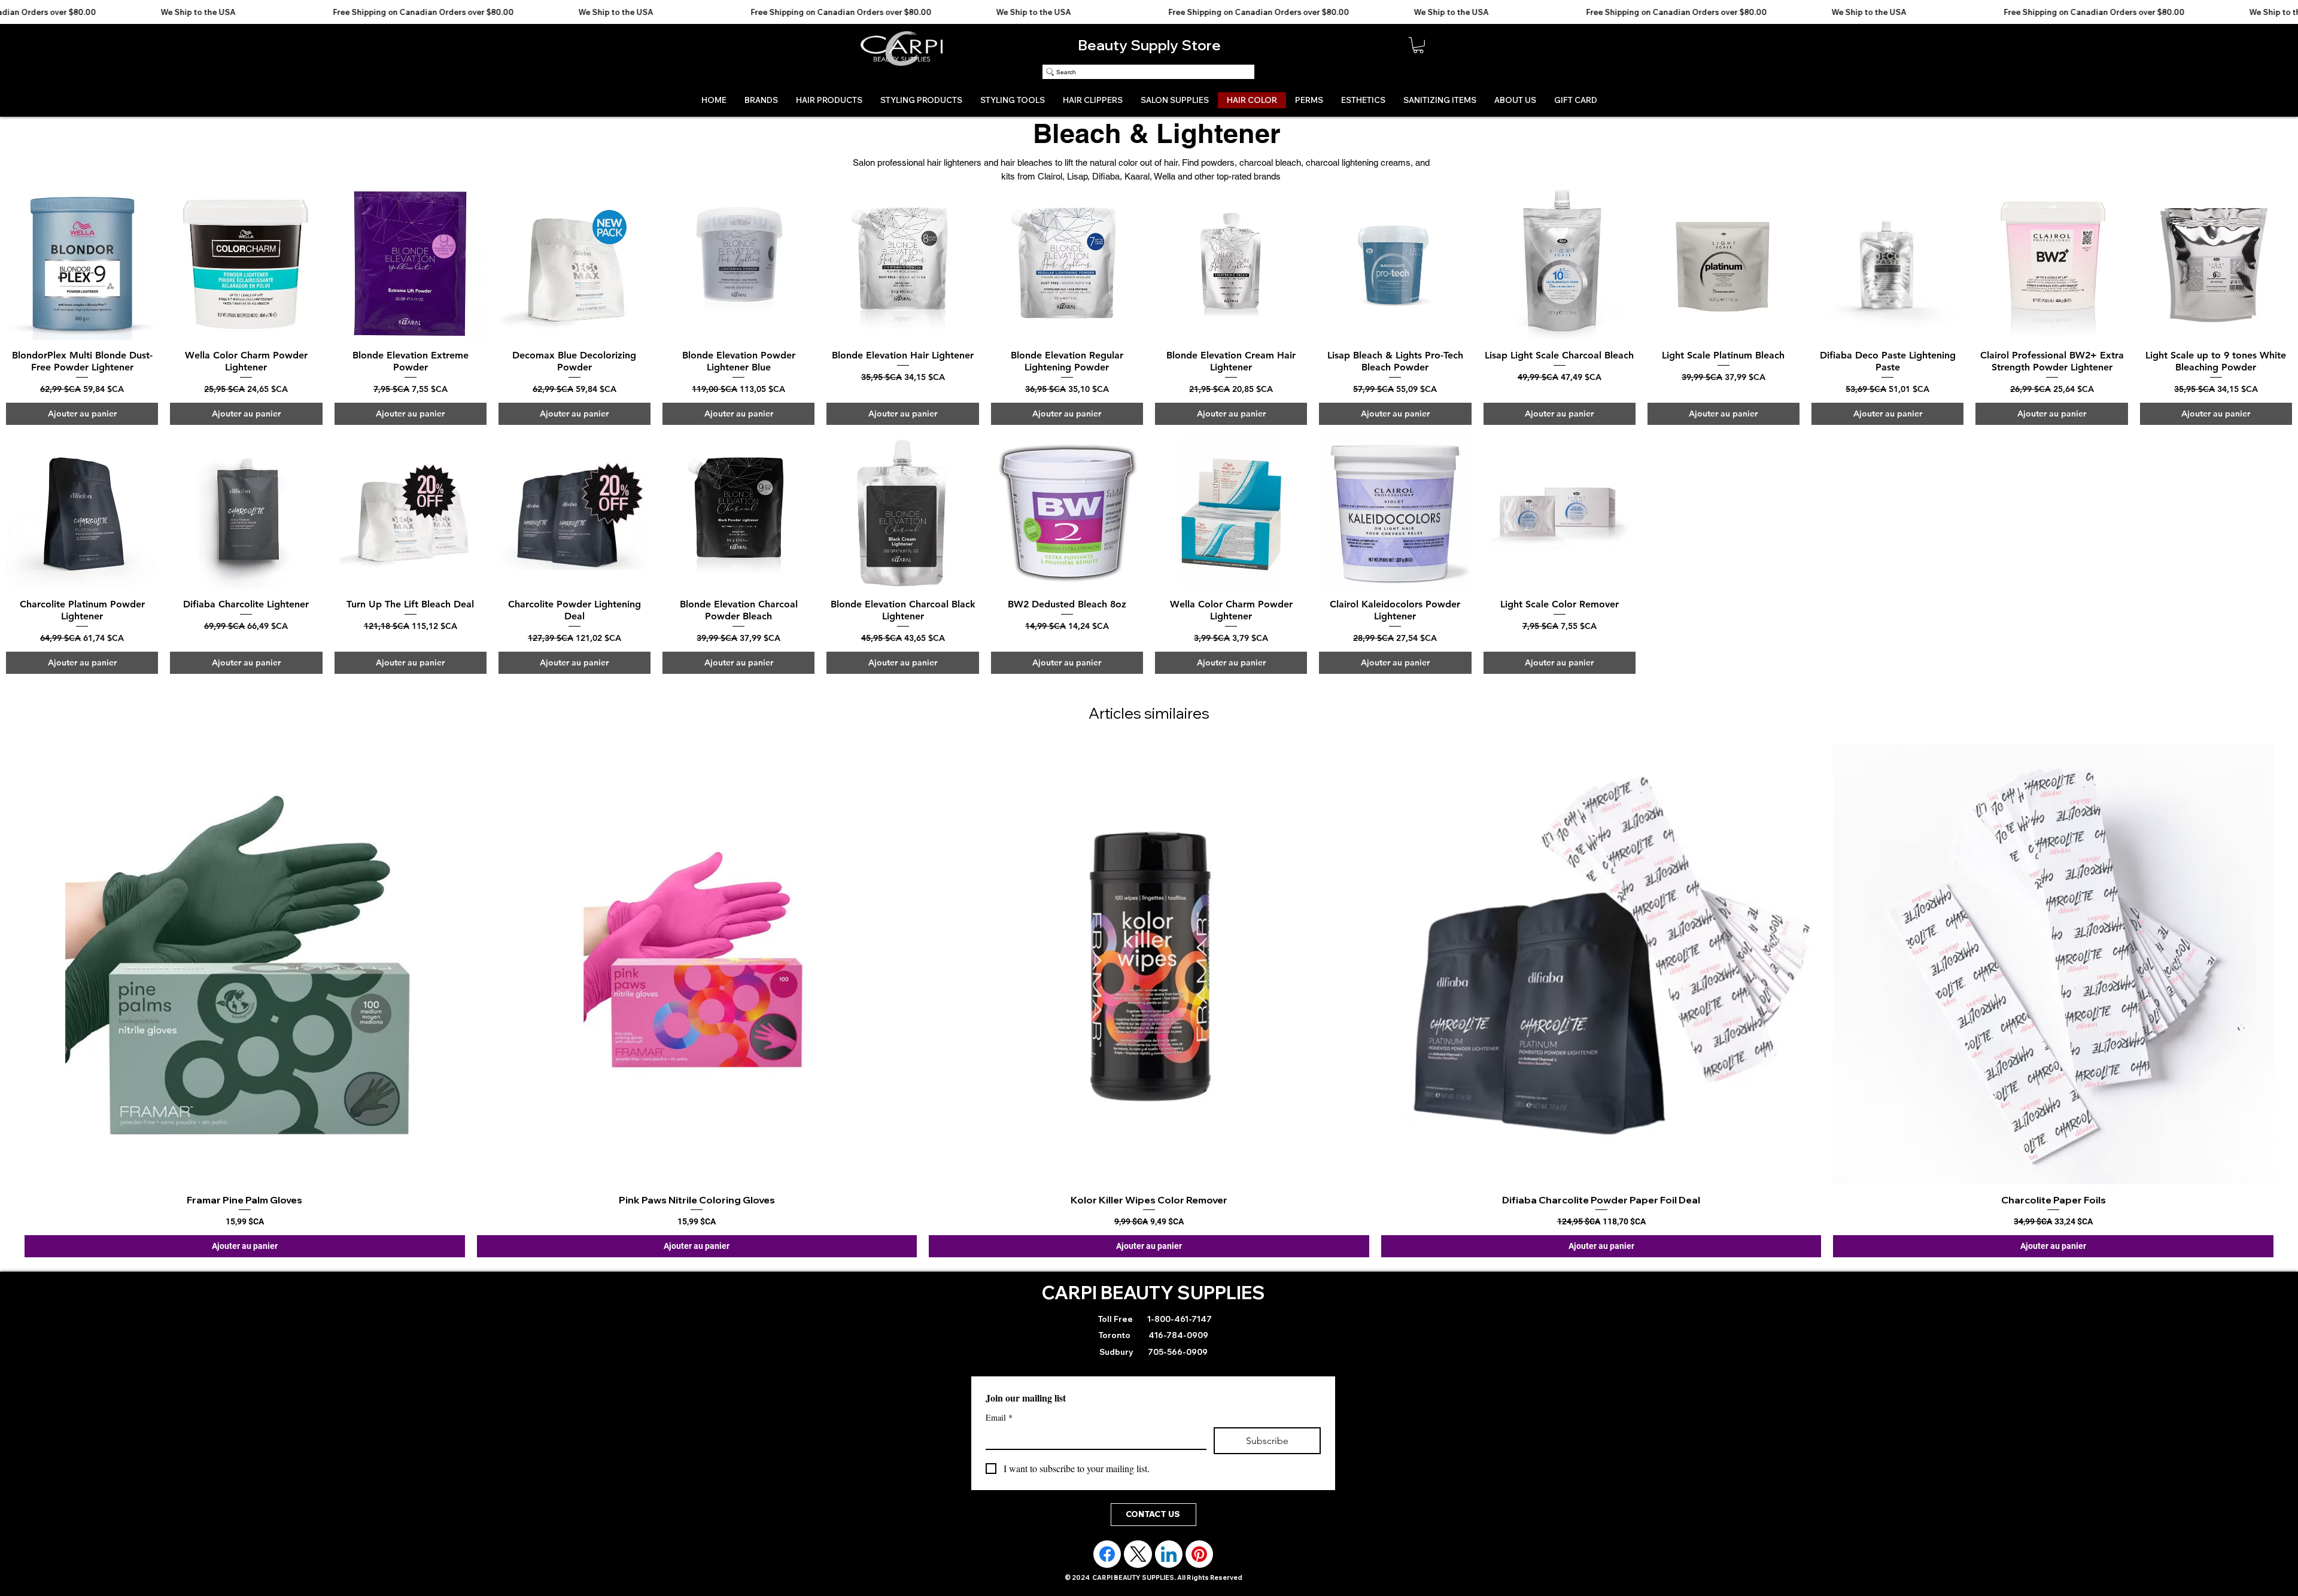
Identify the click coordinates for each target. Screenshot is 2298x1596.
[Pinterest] (1199, 1576)
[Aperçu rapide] (82, 263)
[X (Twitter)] (1138, 1576)
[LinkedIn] (1169, 1576)
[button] (1418, 45)
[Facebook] (1107, 1576)
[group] (1149, 1019)
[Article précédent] (7, 978)
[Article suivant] (2291, 978)
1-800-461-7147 (1179, 1340)
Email (999, 1439)
